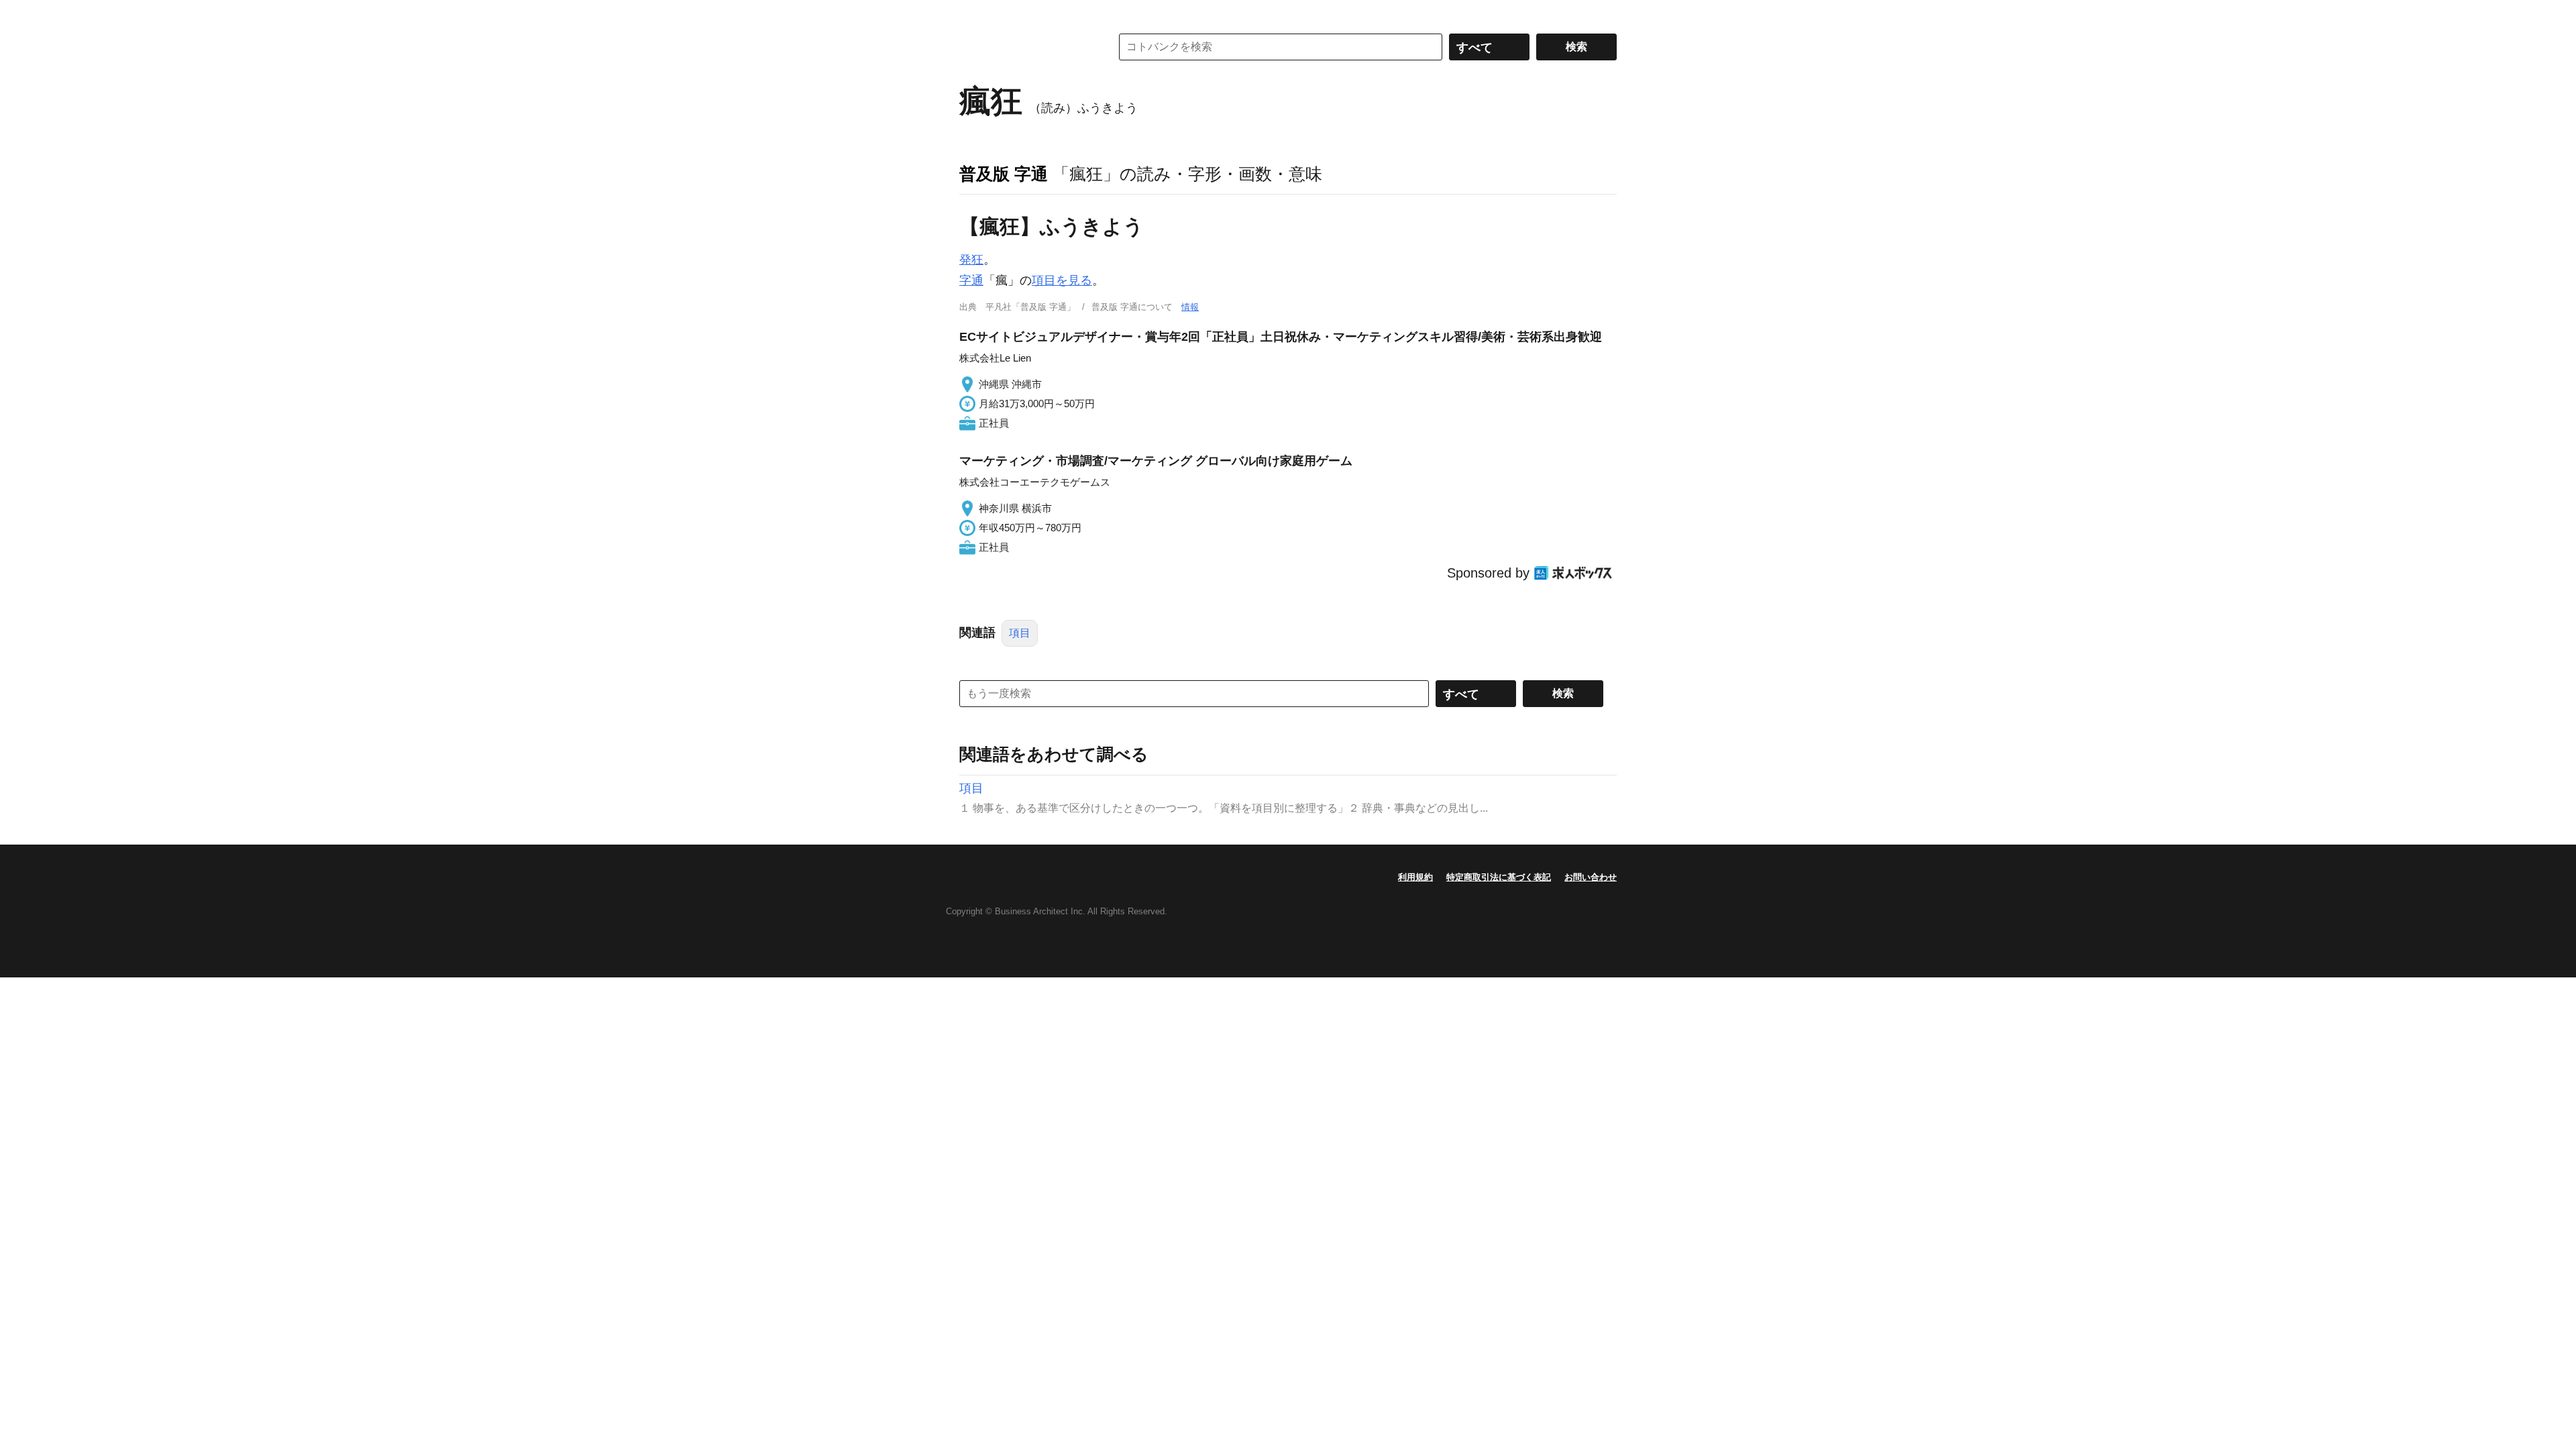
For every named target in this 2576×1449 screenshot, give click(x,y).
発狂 (971, 260)
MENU (973, 13)
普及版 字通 (1004, 174)
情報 (1190, 307)
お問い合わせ (1591, 877)
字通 (971, 280)
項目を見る (1062, 280)
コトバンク (1026, 47)
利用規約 (1415, 877)
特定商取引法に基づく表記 (1499, 877)
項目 (1020, 633)
